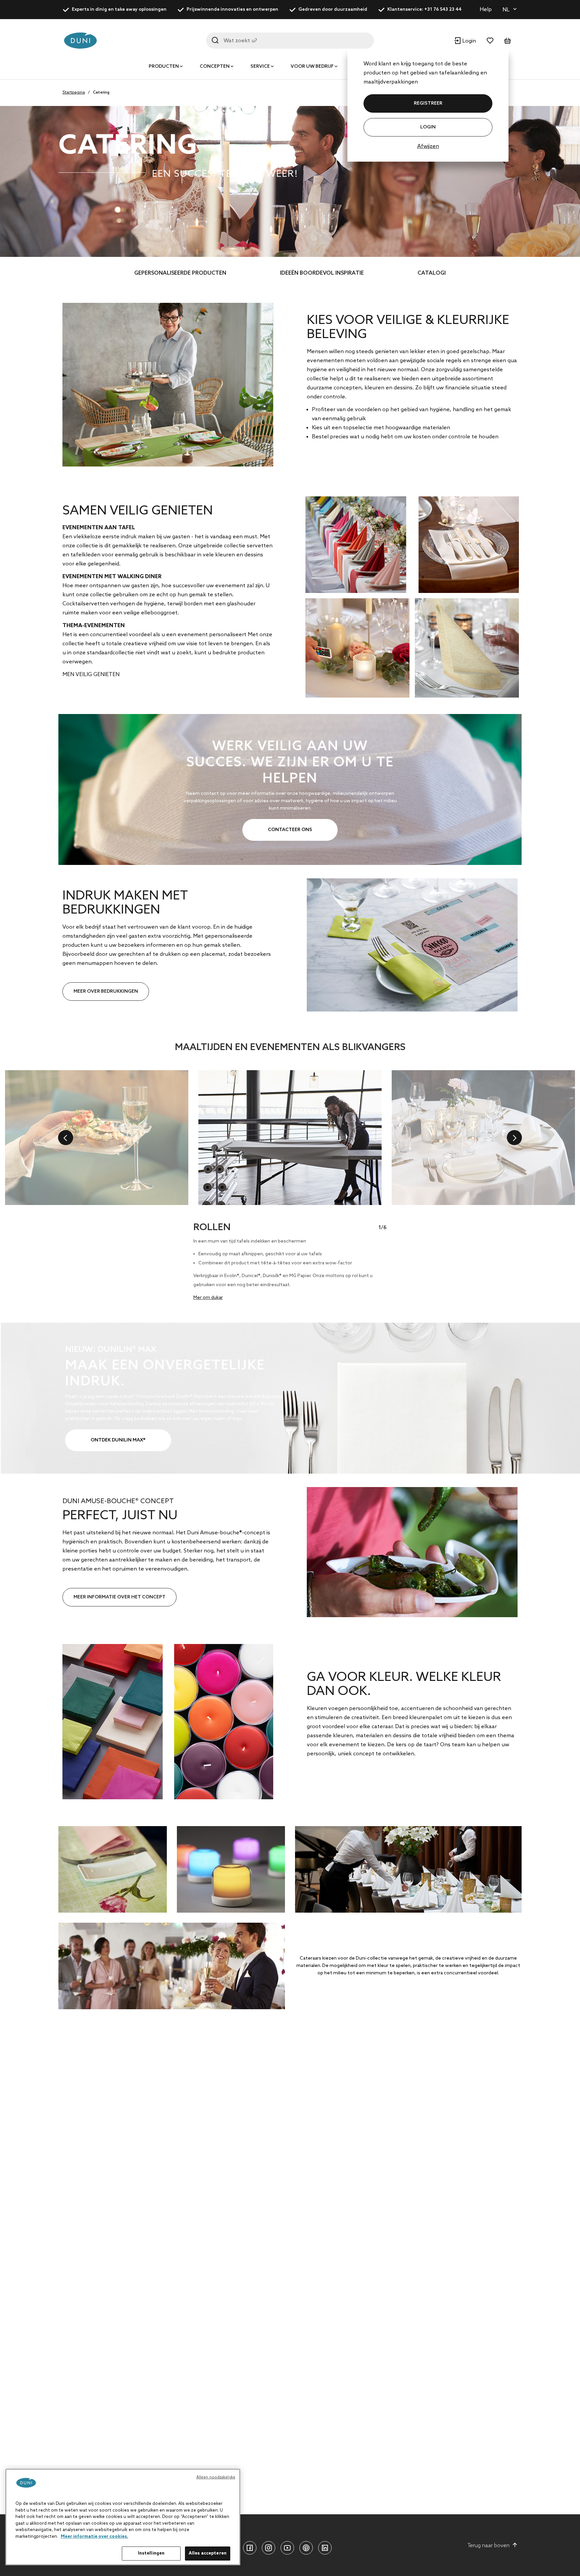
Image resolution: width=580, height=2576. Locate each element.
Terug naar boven (489, 2546)
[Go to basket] (507, 41)
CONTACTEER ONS (290, 830)
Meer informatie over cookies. (94, 2537)
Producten (164, 67)
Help (486, 10)
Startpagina (74, 93)
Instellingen (151, 2553)
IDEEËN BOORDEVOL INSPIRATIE (322, 273)
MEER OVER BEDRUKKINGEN (106, 992)
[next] (514, 1138)
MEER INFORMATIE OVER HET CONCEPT (119, 1597)
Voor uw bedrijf (312, 67)
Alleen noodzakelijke (216, 2477)
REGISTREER (428, 103)
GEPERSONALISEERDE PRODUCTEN (180, 273)
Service (260, 67)
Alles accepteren (208, 2553)
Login (428, 127)
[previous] (66, 1138)
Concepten (215, 67)
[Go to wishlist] (490, 41)
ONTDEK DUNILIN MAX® (118, 1440)
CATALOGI (432, 273)
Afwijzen (428, 146)
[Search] (215, 40)
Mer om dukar (208, 1298)
